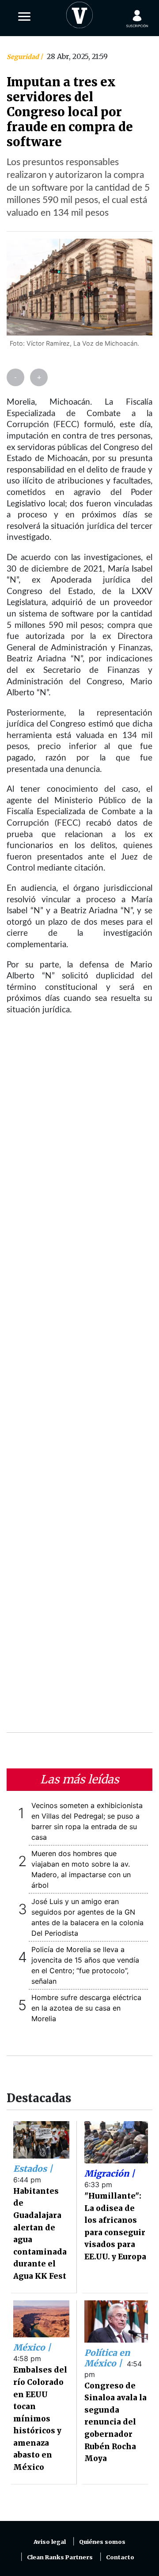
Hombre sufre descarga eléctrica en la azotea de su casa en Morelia (86, 2008)
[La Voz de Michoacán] (79, 13)
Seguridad (23, 57)
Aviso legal (50, 2542)
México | (32, 2347)
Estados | (33, 2169)
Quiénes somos (102, 2542)
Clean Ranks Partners (60, 2557)
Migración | (110, 2174)
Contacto (120, 2557)
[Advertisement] (79, 1380)
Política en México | (107, 2358)
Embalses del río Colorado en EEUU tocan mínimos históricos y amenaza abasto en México (40, 2419)
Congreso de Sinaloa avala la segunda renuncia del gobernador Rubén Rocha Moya (115, 2422)
